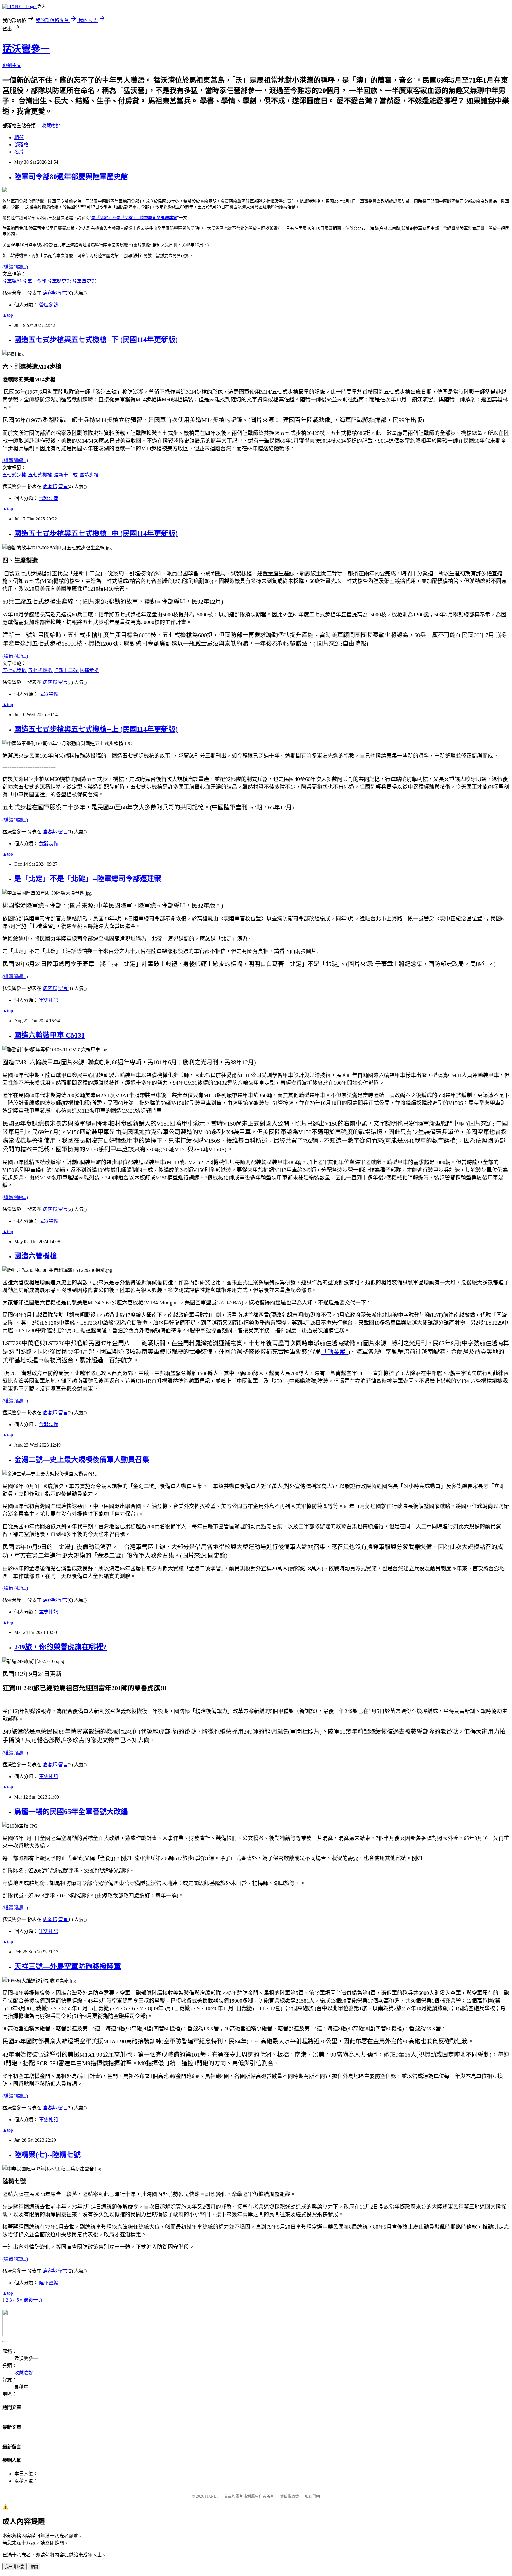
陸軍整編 (49, 2283)
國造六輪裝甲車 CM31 (49, 1035)
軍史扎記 (49, 1000)
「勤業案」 (335, 1352)
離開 (34, 2567)
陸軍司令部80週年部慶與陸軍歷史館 (71, 177)
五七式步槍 (15, 475)
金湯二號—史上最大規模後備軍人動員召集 (82, 1460)
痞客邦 (50, 293)
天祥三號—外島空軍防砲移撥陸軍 (68, 1966)
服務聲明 (312, 2496)
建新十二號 (66, 475)
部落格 (21, 145)
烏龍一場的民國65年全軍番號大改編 (71, 1812)
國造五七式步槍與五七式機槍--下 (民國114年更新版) (96, 340)
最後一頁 (33, 2300)
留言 (63, 293)
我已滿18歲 (15, 2567)
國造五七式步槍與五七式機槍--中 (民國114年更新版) (96, 533)
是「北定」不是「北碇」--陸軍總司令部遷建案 (134, 217)
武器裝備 (49, 498)
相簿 (19, 138)
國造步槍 (89, 475)
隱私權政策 (289, 2496)
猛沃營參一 (26, 49)
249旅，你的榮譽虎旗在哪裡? (60, 1647)
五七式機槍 (41, 475)
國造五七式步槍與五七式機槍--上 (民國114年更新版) (96, 729)
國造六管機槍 (36, 1256)
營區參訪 (49, 305)
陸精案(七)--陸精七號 (47, 2155)
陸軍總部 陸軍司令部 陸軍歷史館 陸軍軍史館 (49, 281)
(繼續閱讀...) (15, 267)
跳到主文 (12, 65)
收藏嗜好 (51, 126)
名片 (19, 152)
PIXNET (212, 2496)
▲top (8, 315)
